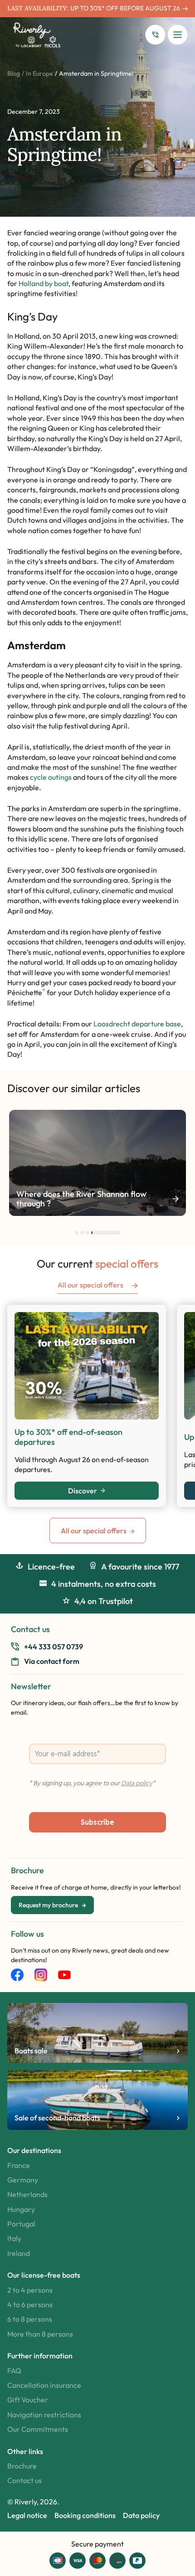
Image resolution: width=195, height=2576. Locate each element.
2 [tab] (82, 1233)
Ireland (19, 2253)
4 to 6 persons (30, 2304)
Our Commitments (38, 2429)
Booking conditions (85, 2515)
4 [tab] (106, 1233)
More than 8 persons (40, 2334)
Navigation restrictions (44, 2415)
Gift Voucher (28, 2400)
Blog (14, 73)
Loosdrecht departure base (137, 1024)
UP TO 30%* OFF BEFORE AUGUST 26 (125, 8)
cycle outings (51, 777)
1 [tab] (77, 1233)
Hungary (21, 2209)
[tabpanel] (97, 1163)
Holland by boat (44, 283)
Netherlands (27, 2194)
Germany (23, 2180)
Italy (14, 2238)
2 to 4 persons (30, 2290)
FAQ (14, 2371)
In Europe (39, 73)
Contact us (24, 2480)
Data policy (141, 2515)
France (19, 2165)
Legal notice (27, 2515)
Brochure (22, 2466)
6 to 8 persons (30, 2319)
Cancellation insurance (44, 2385)
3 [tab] (88, 1233)
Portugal (21, 2224)
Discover (83, 1491)
